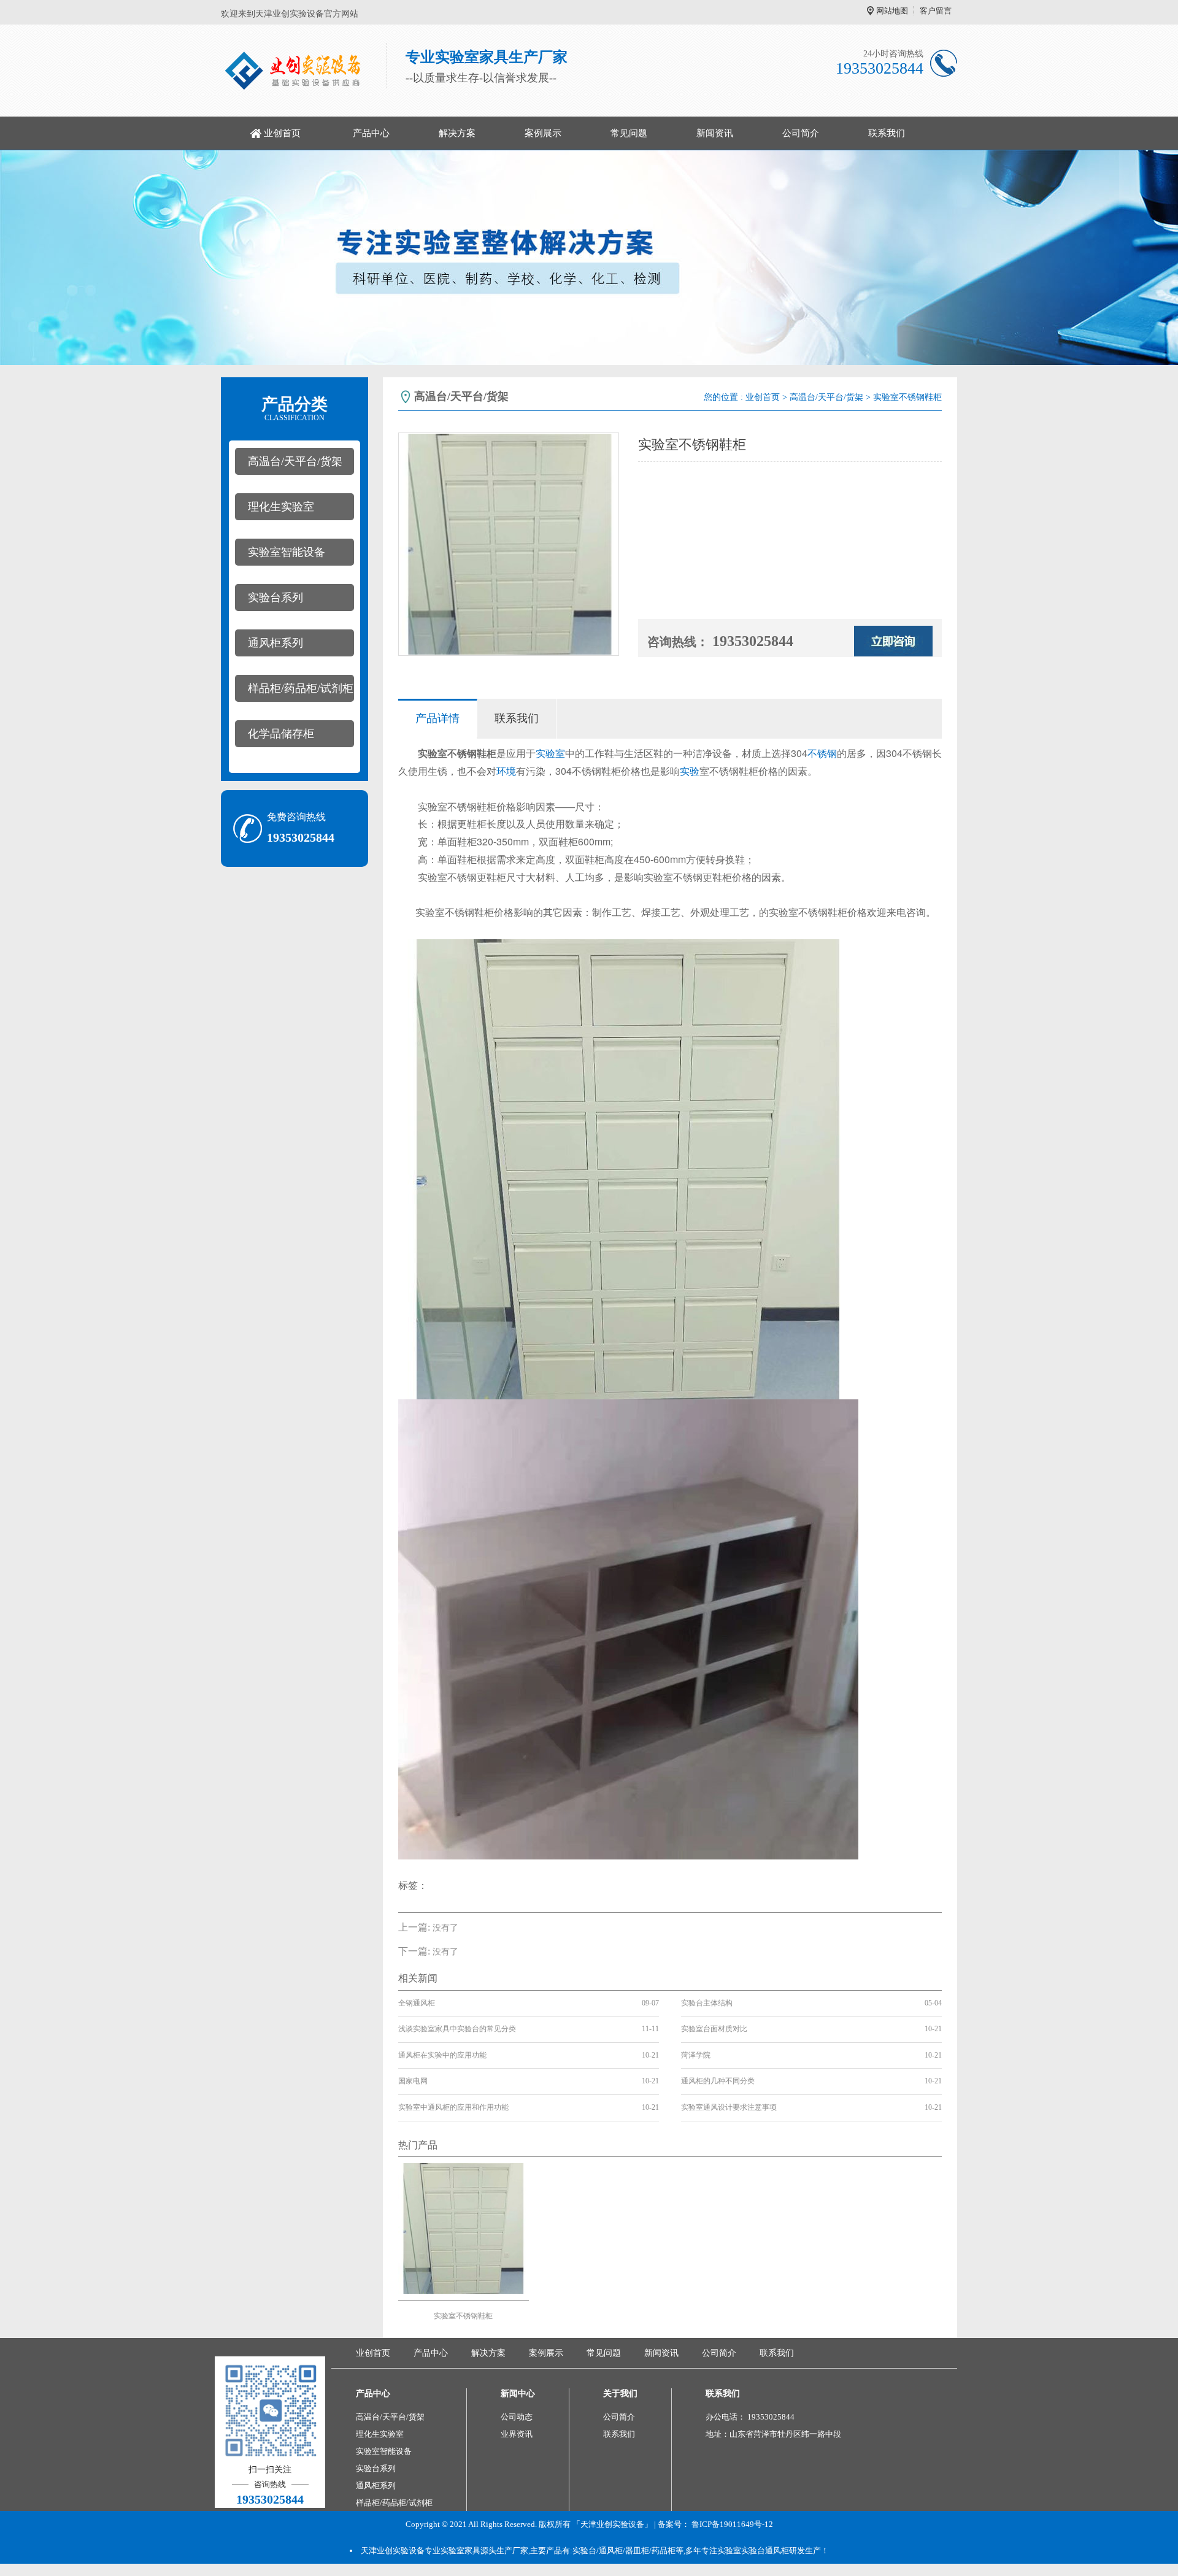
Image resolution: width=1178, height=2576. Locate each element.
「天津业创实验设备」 (612, 2524)
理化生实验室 (281, 507)
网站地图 (892, 11)
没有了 (445, 1928)
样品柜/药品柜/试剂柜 (301, 688)
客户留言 (936, 11)
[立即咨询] (893, 640)
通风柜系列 (275, 643)
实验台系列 (275, 598)
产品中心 (371, 133)
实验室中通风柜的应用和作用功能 (453, 2107)
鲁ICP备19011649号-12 (732, 2524)
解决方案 (457, 133)
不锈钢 (822, 753)
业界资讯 (517, 2434)
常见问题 (629, 133)
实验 (690, 771)
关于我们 (620, 2393)
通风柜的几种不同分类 (718, 2081)
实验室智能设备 (287, 552)
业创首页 (282, 133)
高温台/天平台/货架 (295, 461)
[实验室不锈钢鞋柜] (464, 2227)
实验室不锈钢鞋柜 (463, 2316)
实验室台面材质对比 (714, 2029)
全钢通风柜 (417, 2003)
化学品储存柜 (281, 734)
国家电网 (413, 2081)
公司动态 (517, 2417)
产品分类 (294, 409)
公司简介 (801, 133)
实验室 (550, 753)
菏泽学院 (696, 2055)
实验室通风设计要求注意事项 (729, 2107)
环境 (506, 771)
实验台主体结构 (707, 2003)
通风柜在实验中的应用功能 (442, 2055)
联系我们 (887, 133)
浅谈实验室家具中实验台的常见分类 (457, 2029)
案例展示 (543, 133)
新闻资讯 (715, 133)
